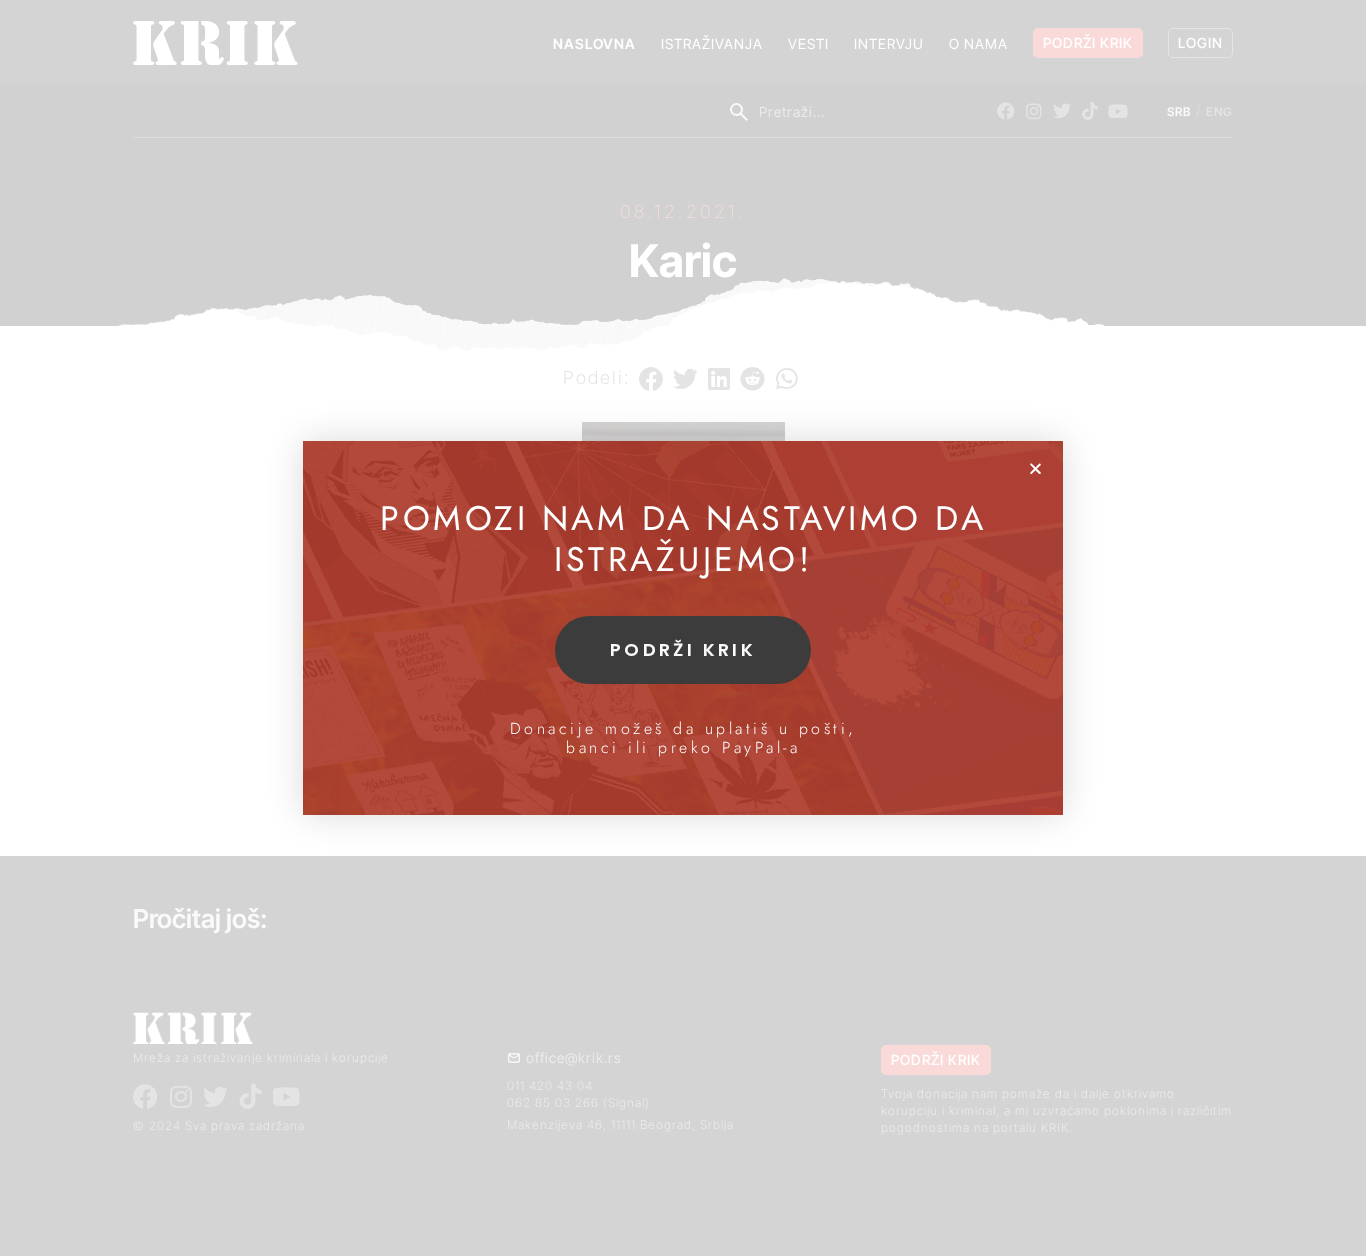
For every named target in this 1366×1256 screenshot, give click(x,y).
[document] (683, 628)
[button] (1035, 468)
